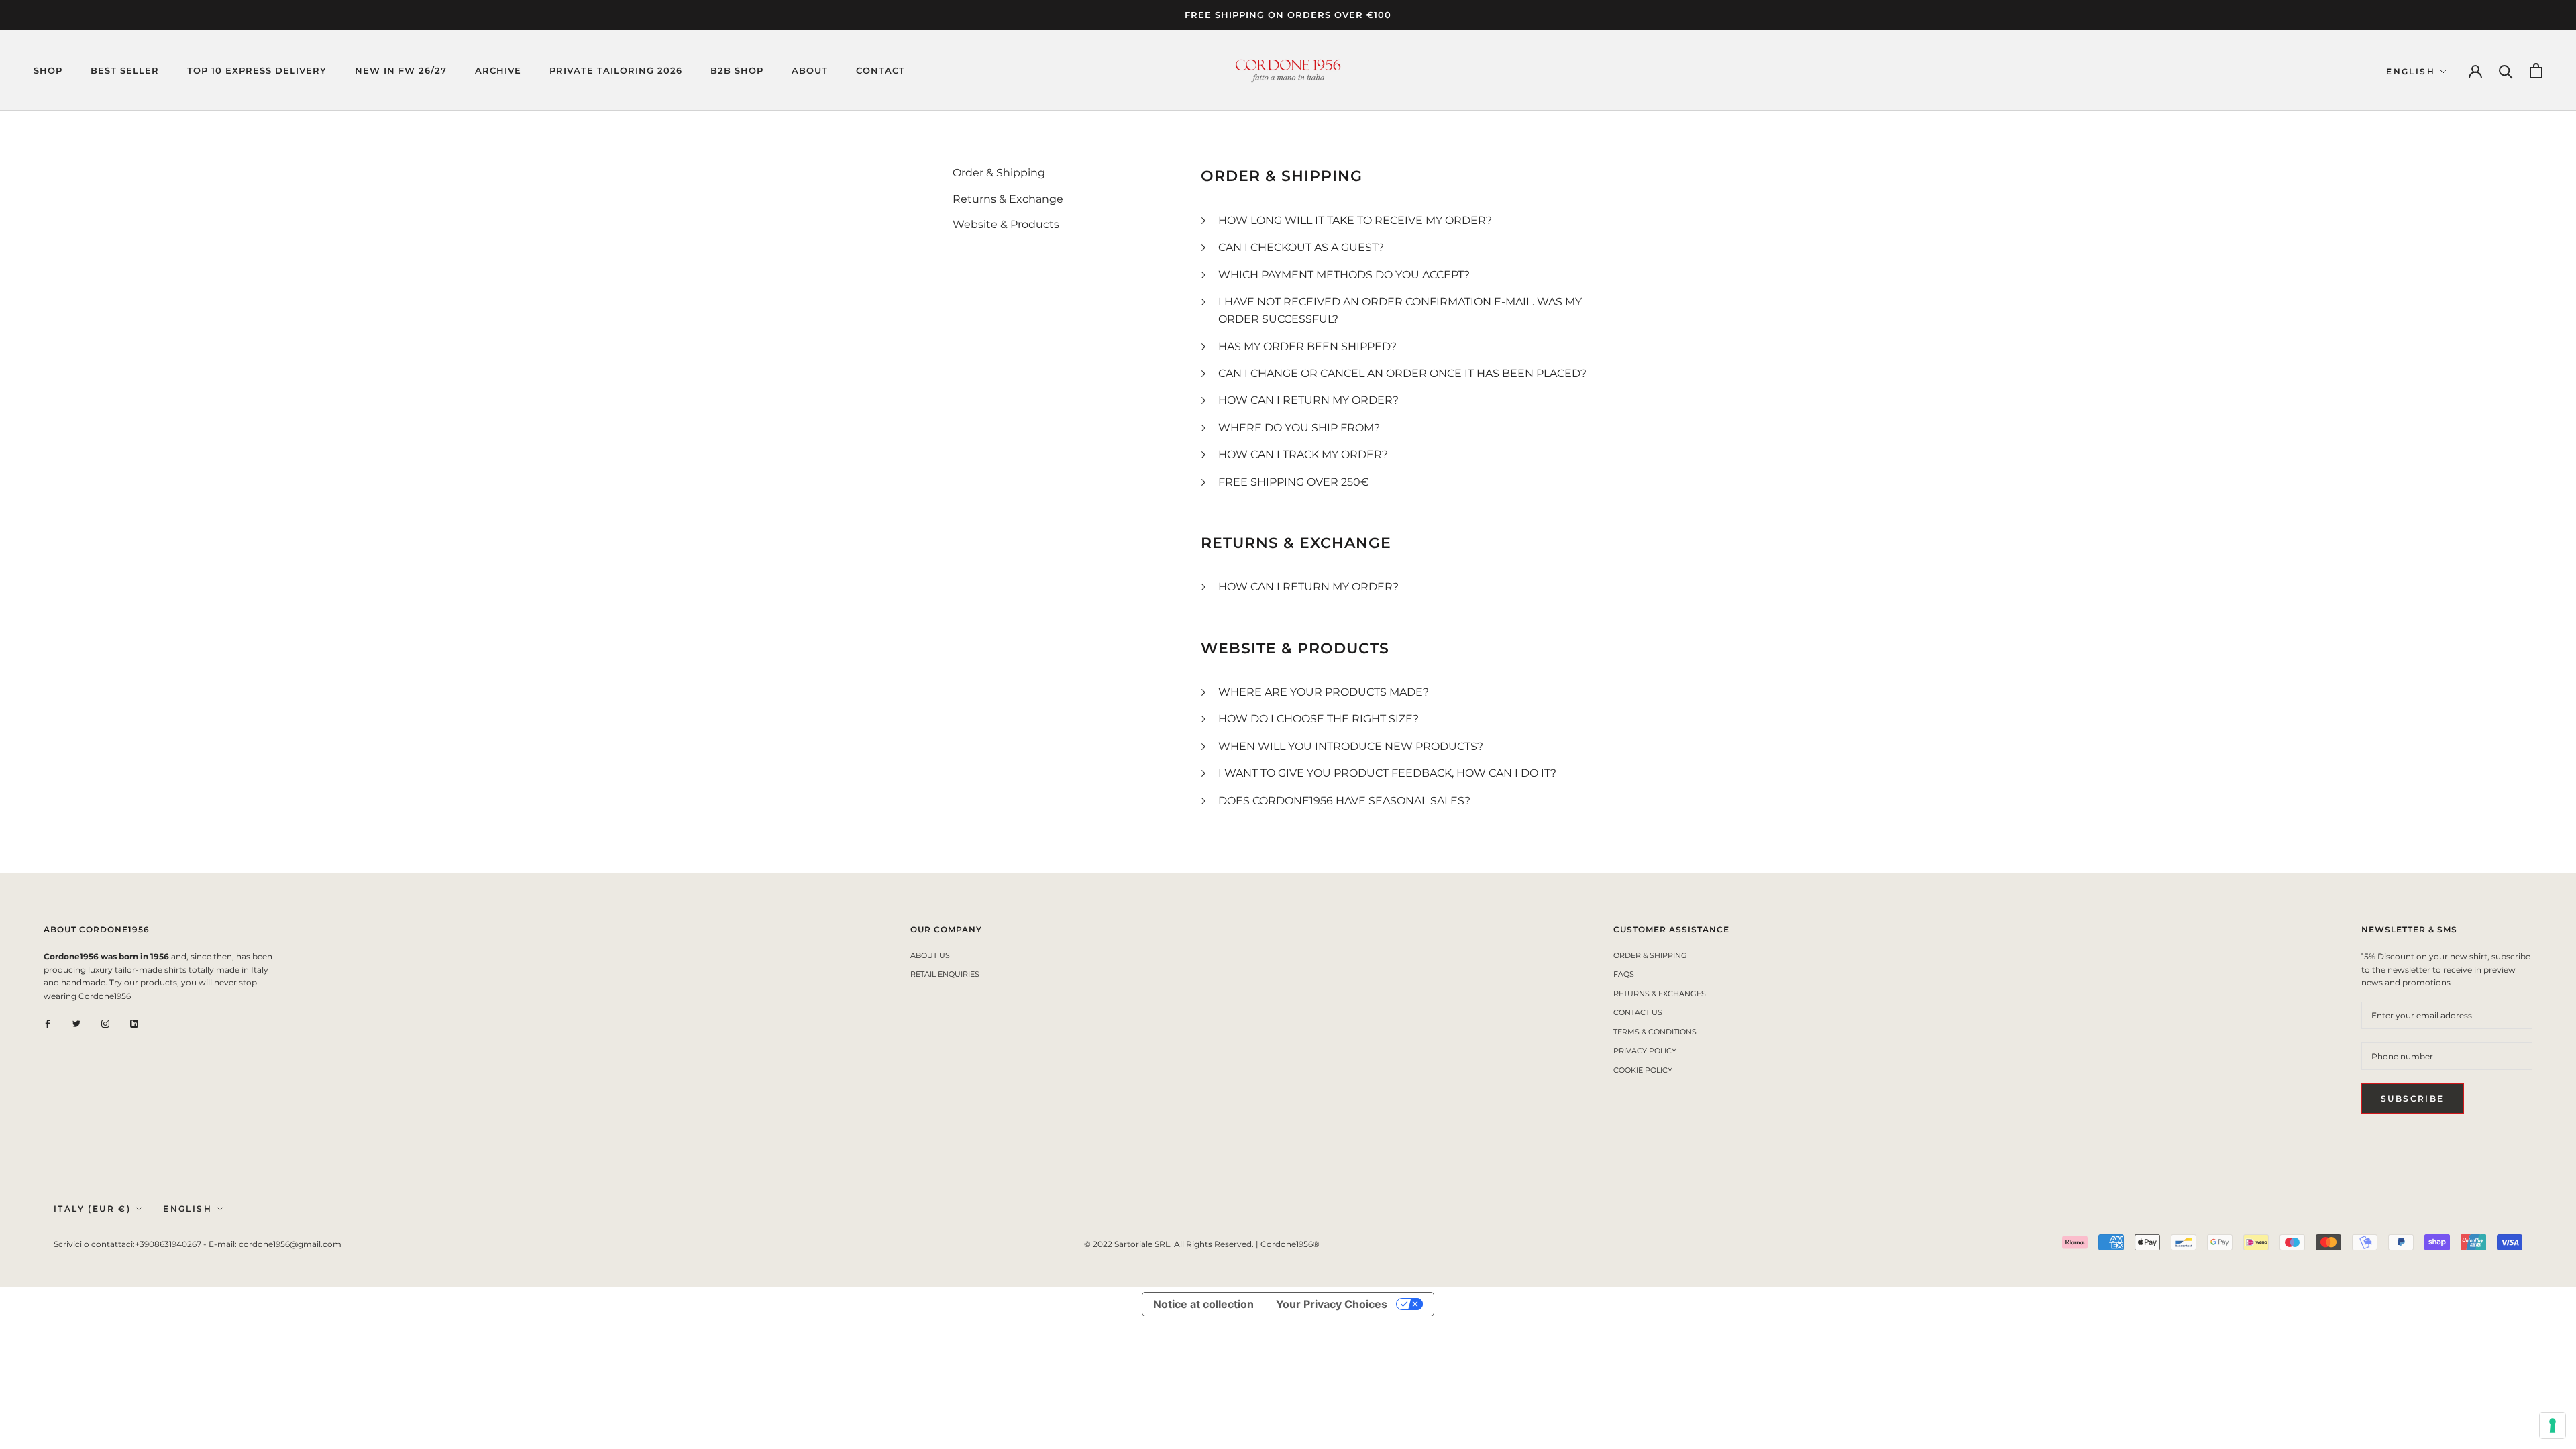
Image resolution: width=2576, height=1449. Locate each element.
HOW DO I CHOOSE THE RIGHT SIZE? (1319, 719)
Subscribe (2413, 1098)
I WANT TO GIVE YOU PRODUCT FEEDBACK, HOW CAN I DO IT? (1387, 773)
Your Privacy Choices (1332, 1304)
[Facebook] (48, 1023)
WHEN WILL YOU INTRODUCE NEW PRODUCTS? (1351, 746)
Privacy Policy (1645, 1051)
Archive (498, 70)
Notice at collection (1203, 1304)
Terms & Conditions (1655, 1032)
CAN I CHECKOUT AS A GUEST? (1301, 247)
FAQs (1624, 974)
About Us (930, 955)
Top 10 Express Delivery (257, 70)
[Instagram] (105, 1023)
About (810, 70)
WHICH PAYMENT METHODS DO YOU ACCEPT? (1344, 275)
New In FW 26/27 (401, 70)
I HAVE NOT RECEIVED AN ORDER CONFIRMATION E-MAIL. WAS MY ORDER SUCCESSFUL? (1400, 310)
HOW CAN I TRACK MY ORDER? (1303, 454)
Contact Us (1638, 1012)
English (2411, 71)
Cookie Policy (1643, 1070)
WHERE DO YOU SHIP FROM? (1299, 428)
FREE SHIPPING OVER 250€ (1294, 482)
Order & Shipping (1650, 955)
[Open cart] (2536, 71)
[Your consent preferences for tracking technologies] (2553, 1426)
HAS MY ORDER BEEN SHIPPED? (1307, 346)
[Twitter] (76, 1023)
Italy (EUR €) (92, 1209)
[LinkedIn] (134, 1023)
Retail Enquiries (945, 974)
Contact (880, 70)
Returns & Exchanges (1660, 994)
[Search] (2506, 71)
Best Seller (125, 70)
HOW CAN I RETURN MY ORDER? (1308, 400)
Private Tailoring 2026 (616, 70)
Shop (48, 70)
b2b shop (737, 70)
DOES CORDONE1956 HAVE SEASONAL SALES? (1344, 801)
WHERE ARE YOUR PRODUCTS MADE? (1324, 692)
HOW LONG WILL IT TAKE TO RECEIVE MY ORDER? (1355, 220)
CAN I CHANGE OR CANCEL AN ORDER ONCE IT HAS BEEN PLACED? (1402, 373)
